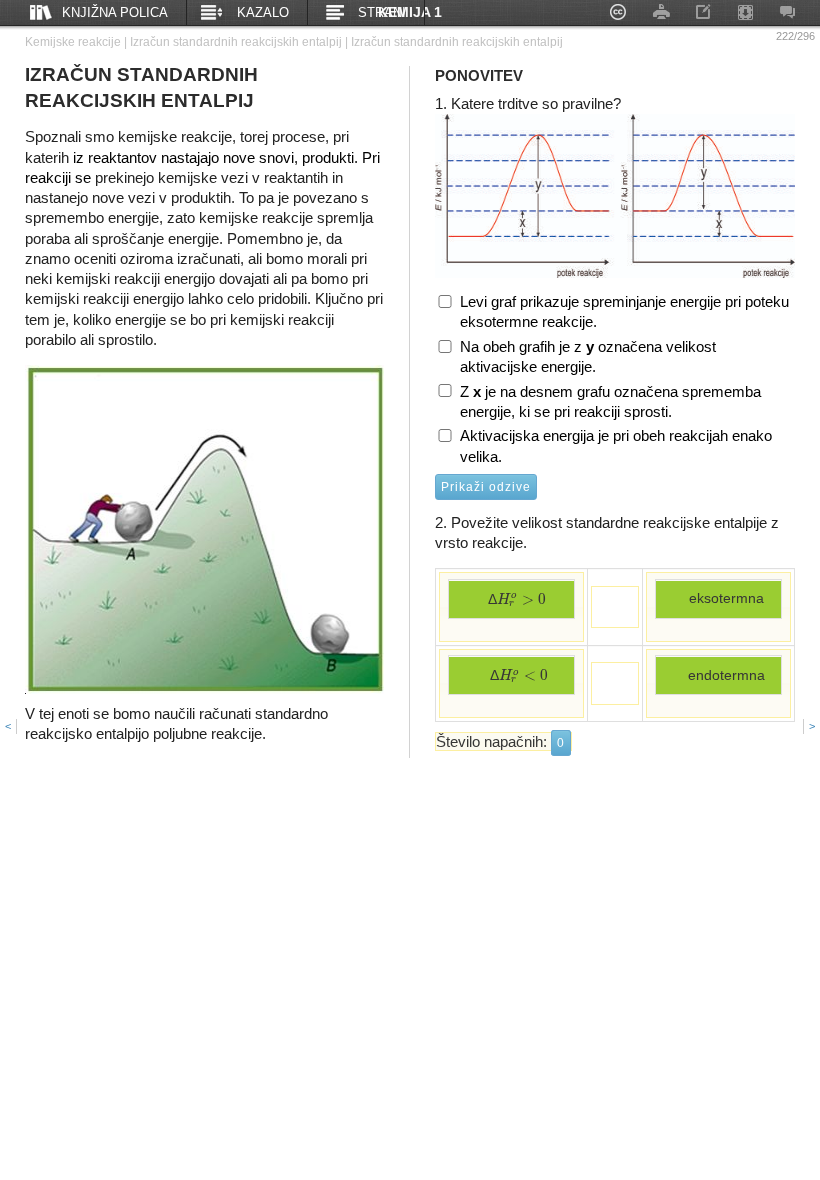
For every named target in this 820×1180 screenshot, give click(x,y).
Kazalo (263, 12)
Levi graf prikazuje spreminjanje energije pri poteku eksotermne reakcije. (624, 311)
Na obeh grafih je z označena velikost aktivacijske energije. (588, 356)
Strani (382, 12)
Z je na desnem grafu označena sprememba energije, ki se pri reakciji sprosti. (610, 401)
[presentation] (522, 599)
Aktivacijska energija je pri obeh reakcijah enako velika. (616, 445)
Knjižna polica (115, 12)
